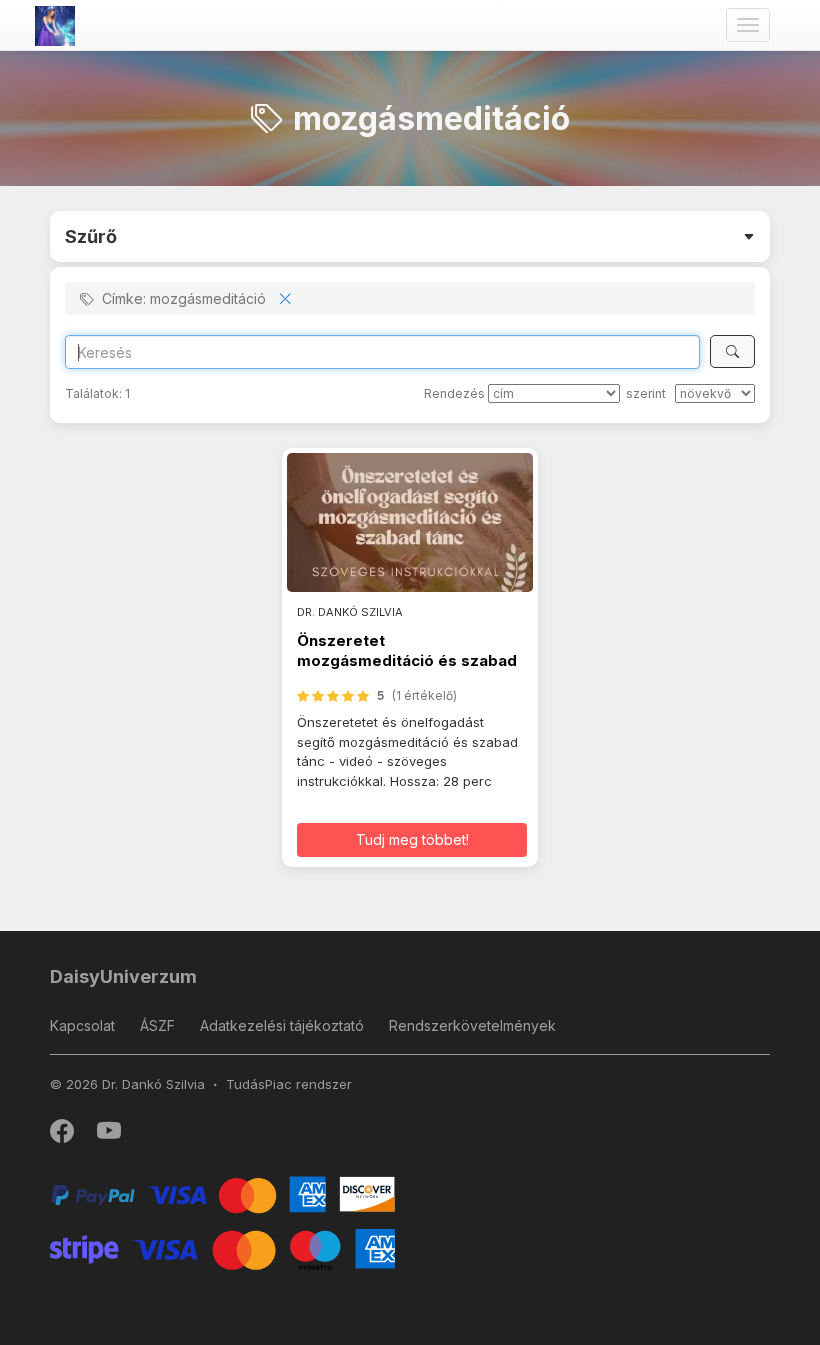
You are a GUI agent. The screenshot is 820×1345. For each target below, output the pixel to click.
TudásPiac (259, 1084)
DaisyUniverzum (123, 976)
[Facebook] (63, 1135)
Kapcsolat (82, 1025)
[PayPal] (222, 1193)
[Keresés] (732, 351)
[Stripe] (222, 1247)
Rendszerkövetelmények (472, 1025)
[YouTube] (109, 1135)
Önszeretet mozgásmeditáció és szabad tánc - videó (407, 661)
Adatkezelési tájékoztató (282, 1025)
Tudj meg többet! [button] (412, 839)
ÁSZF (157, 1025)
